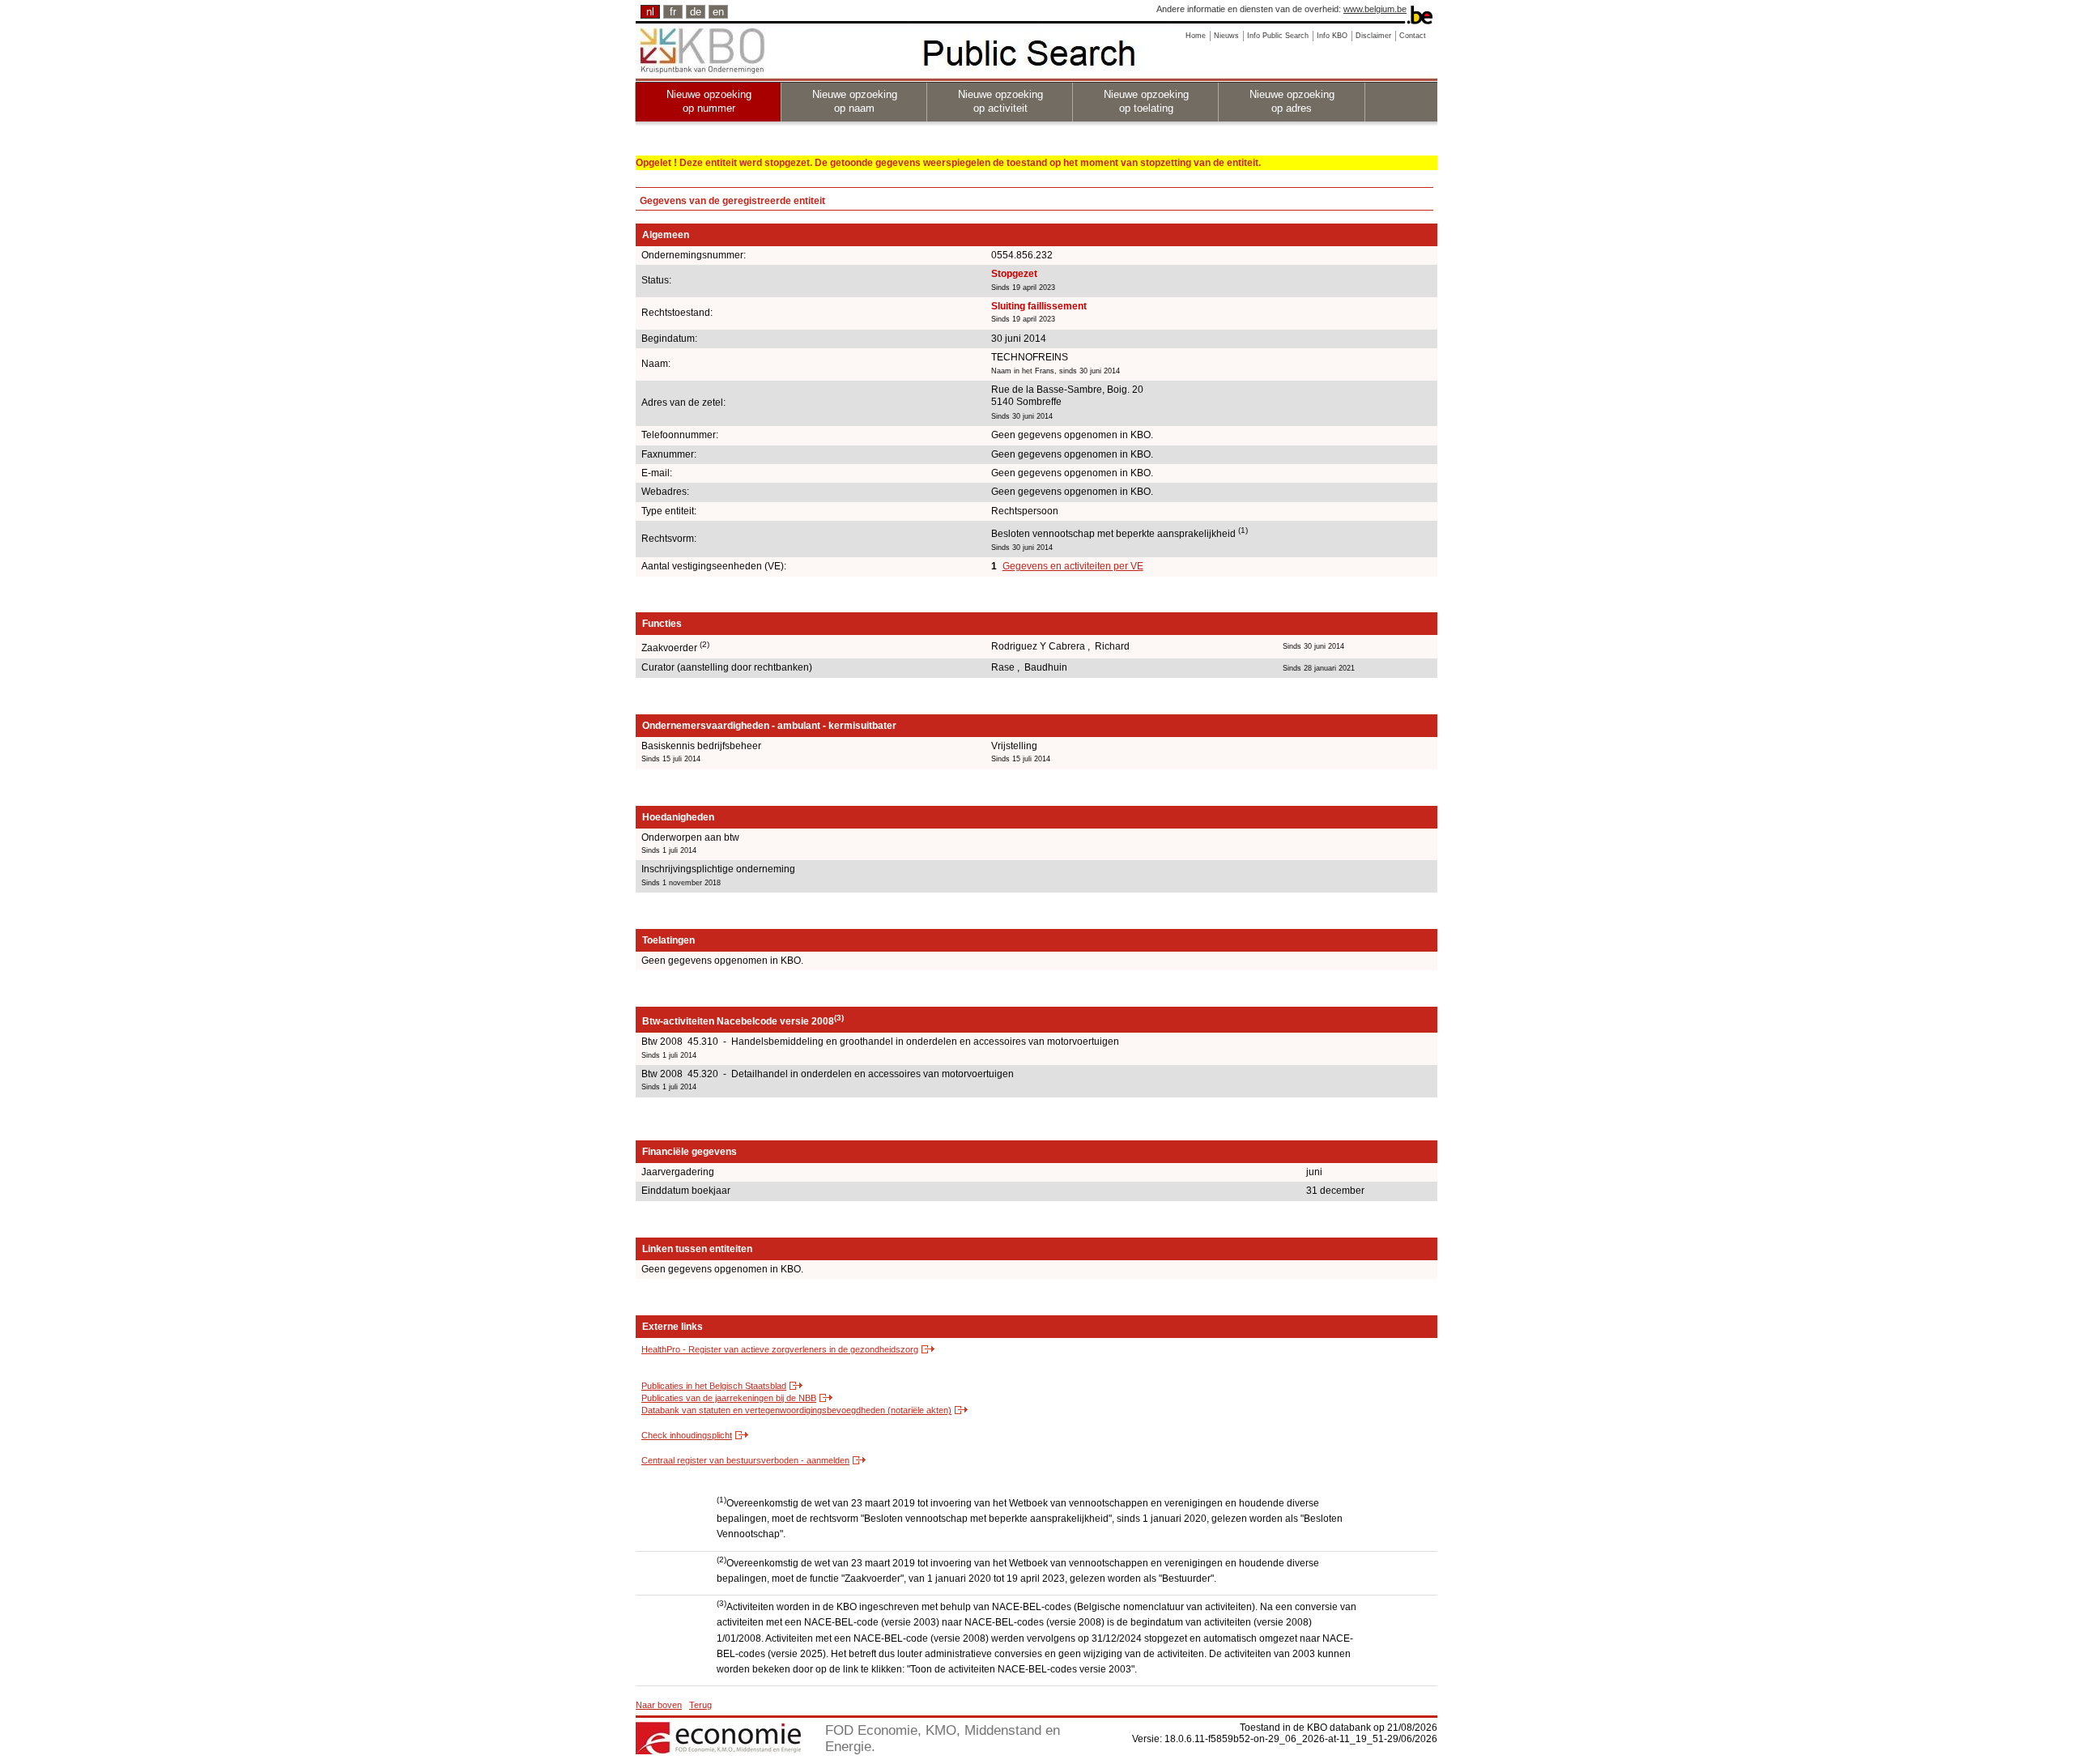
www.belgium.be (1375, 9)
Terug (700, 1705)
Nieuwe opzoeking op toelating (1146, 101)
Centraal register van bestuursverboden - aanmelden (745, 1460)
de (696, 12)
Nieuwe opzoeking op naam (855, 101)
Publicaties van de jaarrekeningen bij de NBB (729, 1398)
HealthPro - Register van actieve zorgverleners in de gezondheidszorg (780, 1349)
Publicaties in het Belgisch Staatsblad (714, 1386)
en (718, 12)
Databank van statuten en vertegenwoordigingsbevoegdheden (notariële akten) (796, 1410)
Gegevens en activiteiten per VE (1073, 566)
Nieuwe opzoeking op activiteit (1000, 101)
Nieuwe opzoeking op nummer (709, 101)
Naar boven (659, 1705)
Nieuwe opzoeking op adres (1292, 101)
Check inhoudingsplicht (687, 1435)
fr (673, 12)
